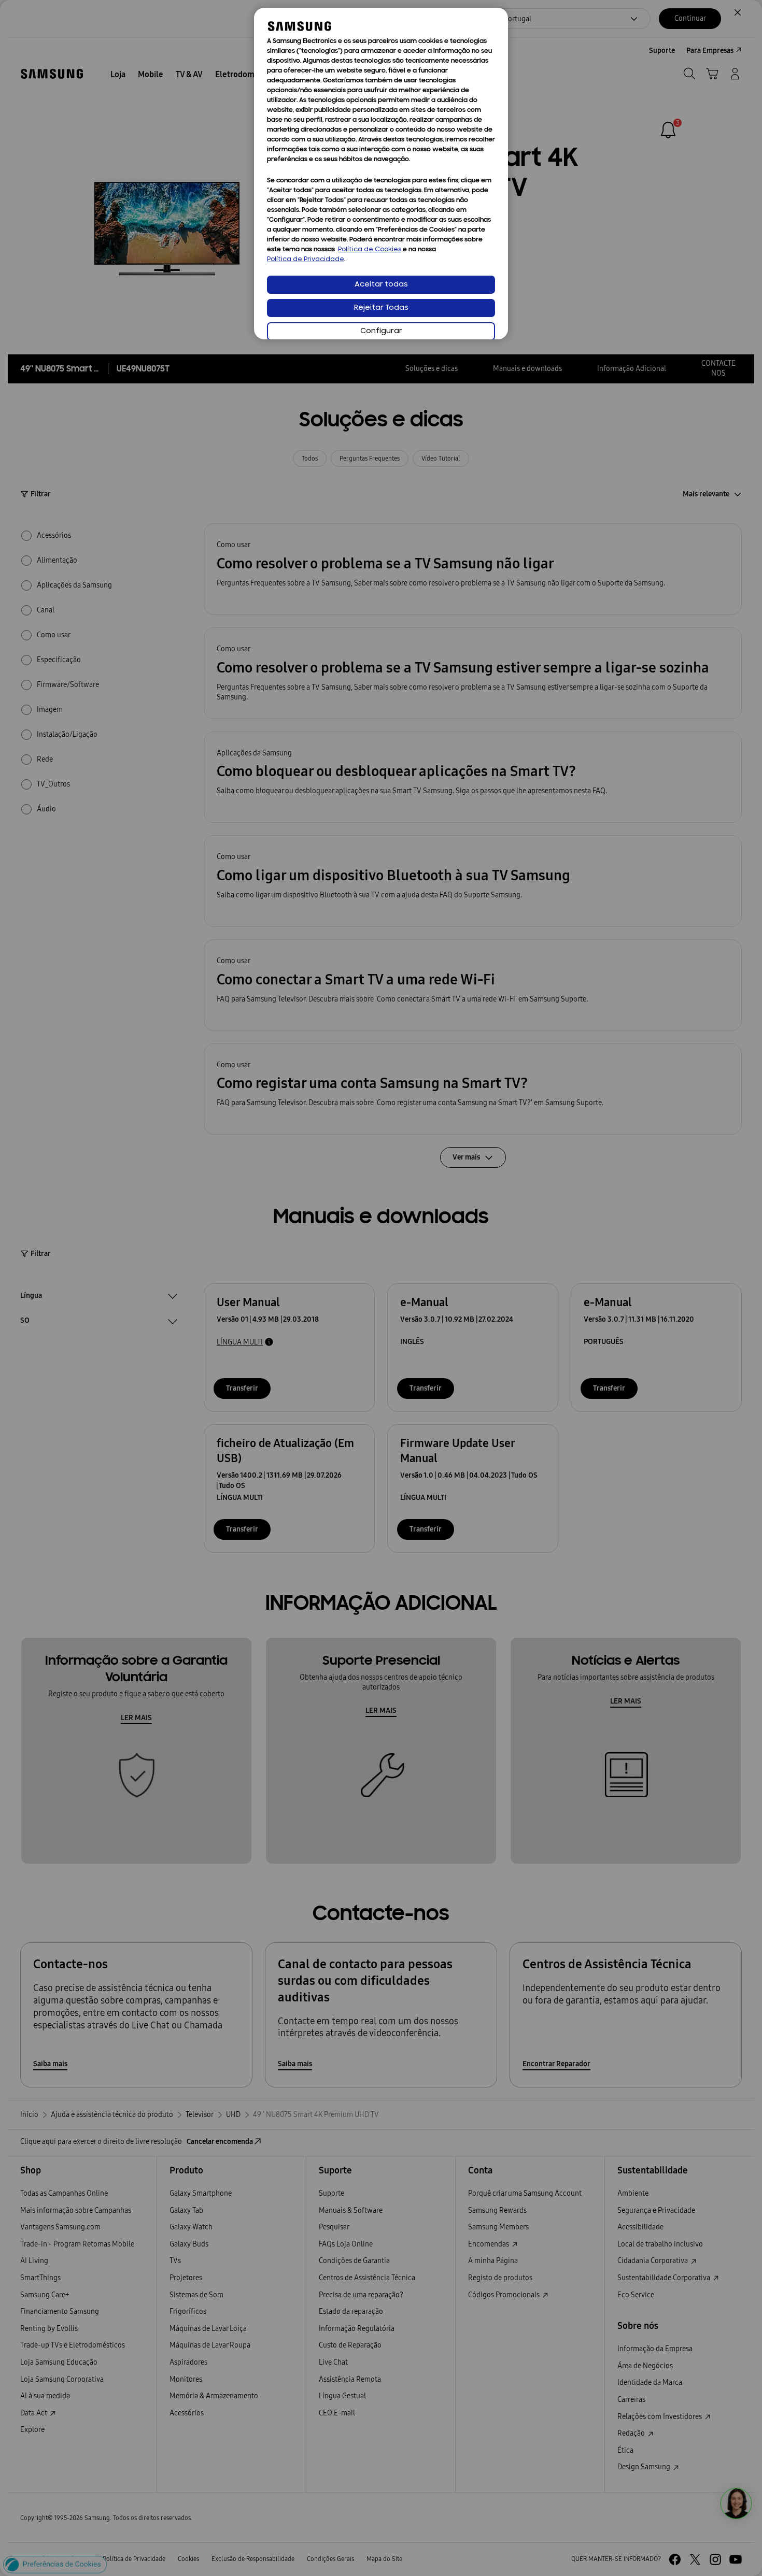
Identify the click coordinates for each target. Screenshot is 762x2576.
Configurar (381, 331)
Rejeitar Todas (381, 308)
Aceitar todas (381, 285)
